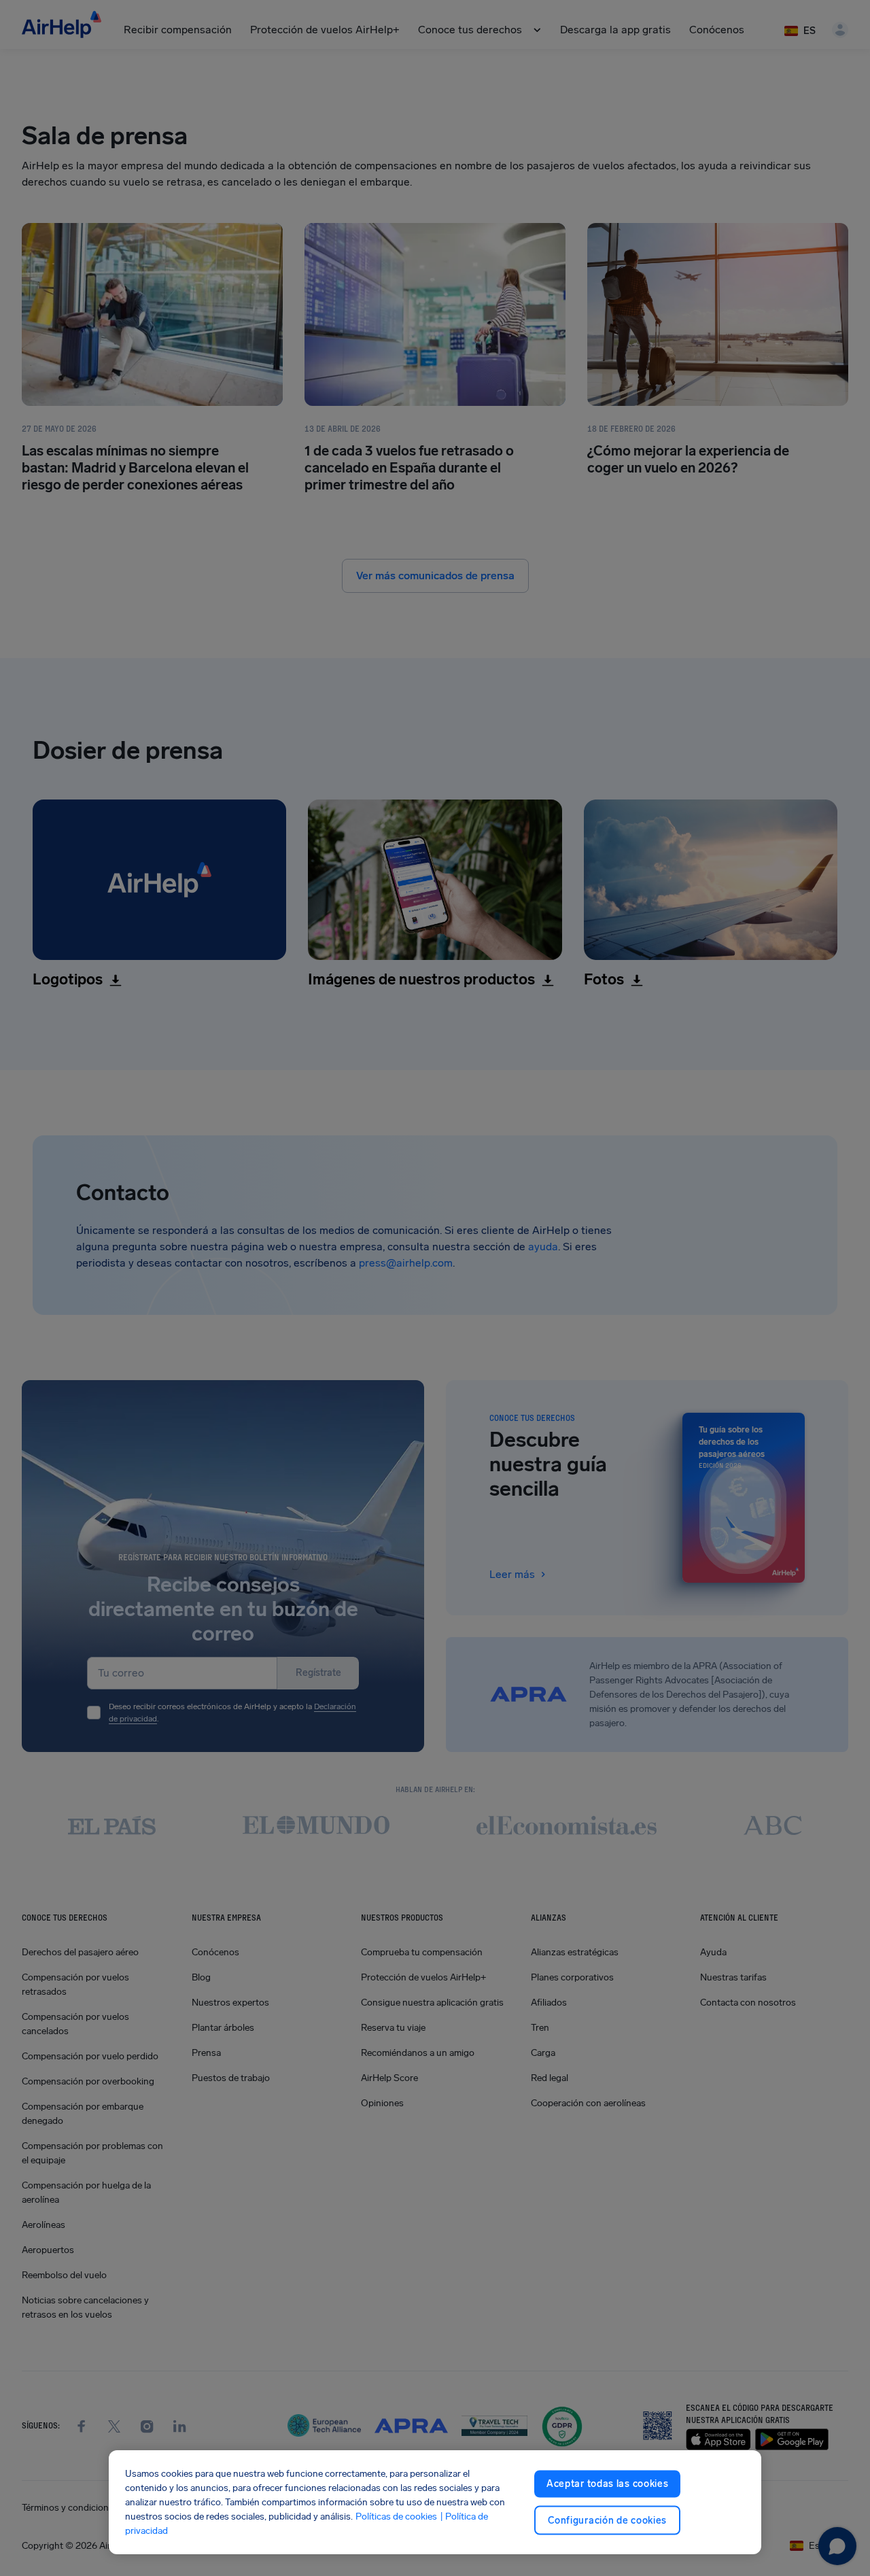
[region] (435, 2502)
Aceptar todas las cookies (608, 2484)
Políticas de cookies (396, 2517)
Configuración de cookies (607, 2520)
